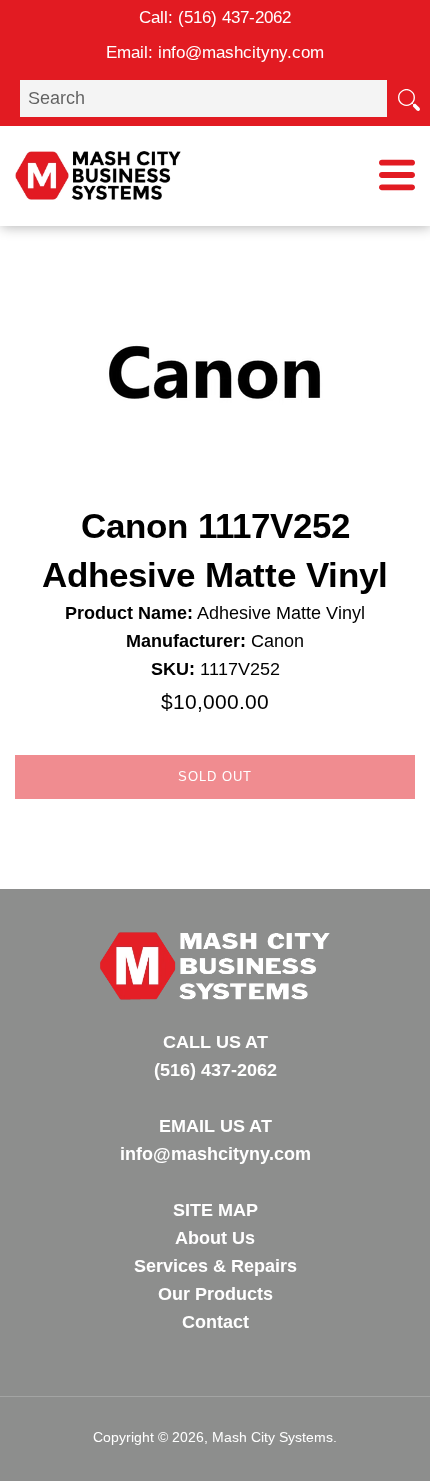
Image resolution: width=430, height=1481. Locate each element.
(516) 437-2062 (234, 17)
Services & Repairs (215, 1266)
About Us (215, 1238)
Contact (215, 1322)
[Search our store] (408, 98)
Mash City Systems (272, 1437)
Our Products (215, 1294)
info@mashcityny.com (241, 52)
